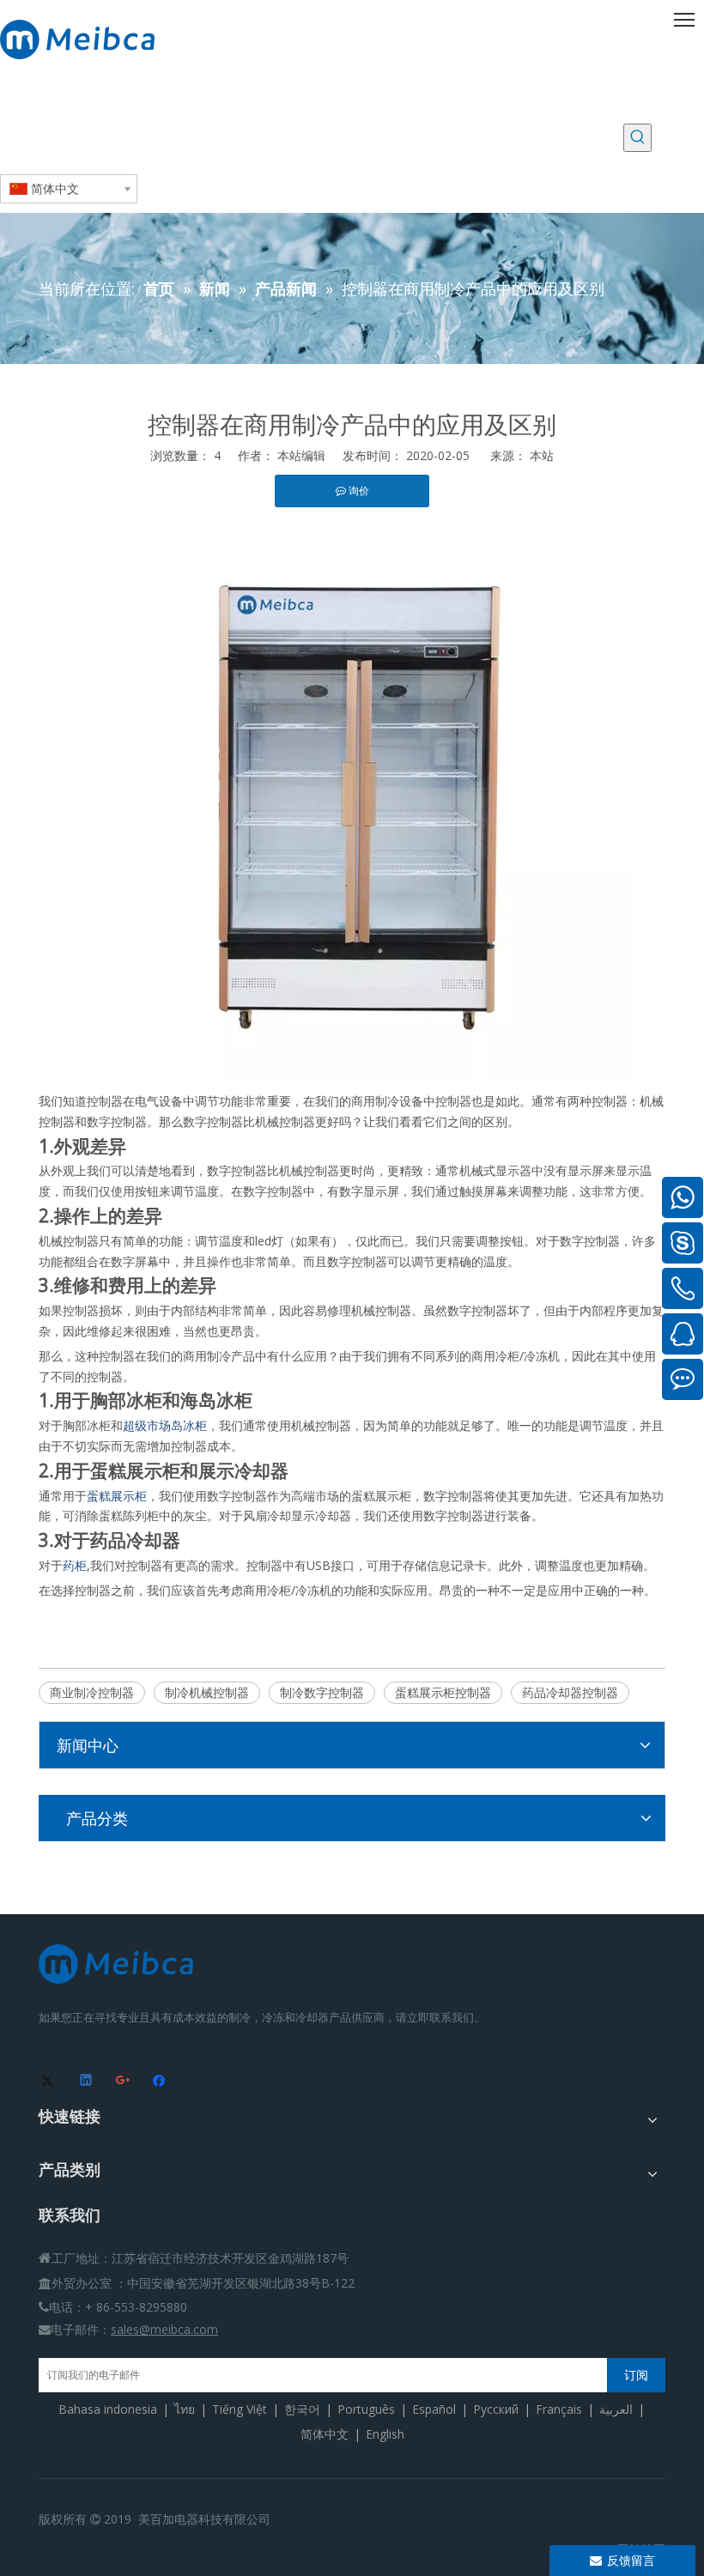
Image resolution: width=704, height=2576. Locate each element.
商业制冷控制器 (92, 1692)
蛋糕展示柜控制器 (443, 1692)
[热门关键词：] (637, 138)
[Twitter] (50, 2082)
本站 (542, 455)
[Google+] (124, 2082)
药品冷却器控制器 (570, 1692)
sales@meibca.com (164, 2329)
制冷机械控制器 (207, 1692)
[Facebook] (161, 2082)
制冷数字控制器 (322, 1692)
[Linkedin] (87, 2082)
